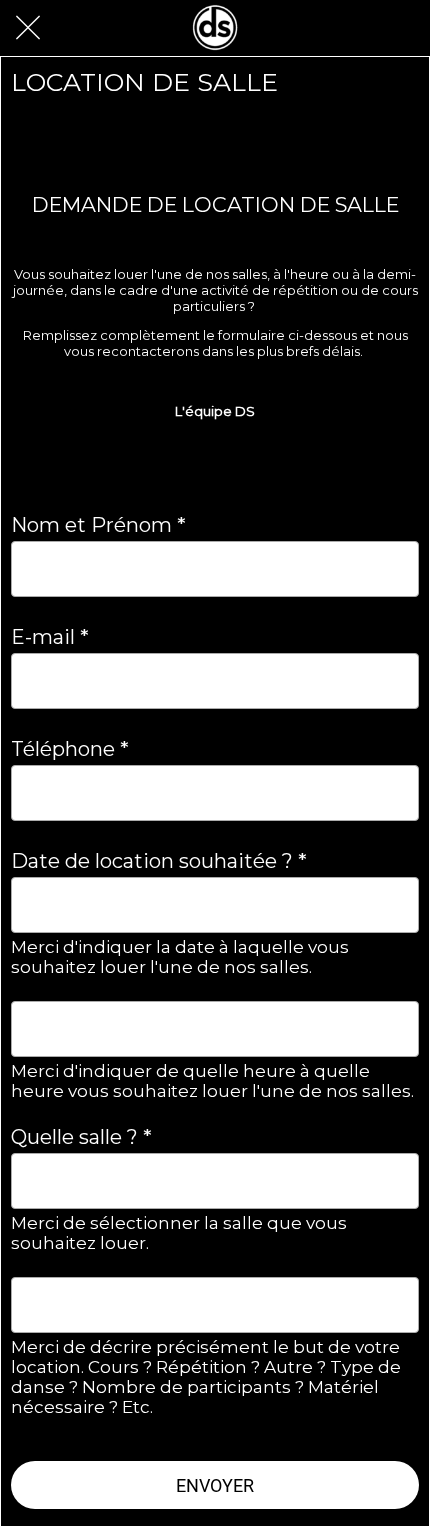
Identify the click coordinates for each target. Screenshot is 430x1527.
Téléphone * (70, 749)
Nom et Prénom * (98, 525)
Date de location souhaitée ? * (159, 861)
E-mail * (50, 637)
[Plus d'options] (402, 28)
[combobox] (197, 1181)
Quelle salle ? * (81, 1137)
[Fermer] (28, 28)
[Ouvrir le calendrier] (391, 905)
